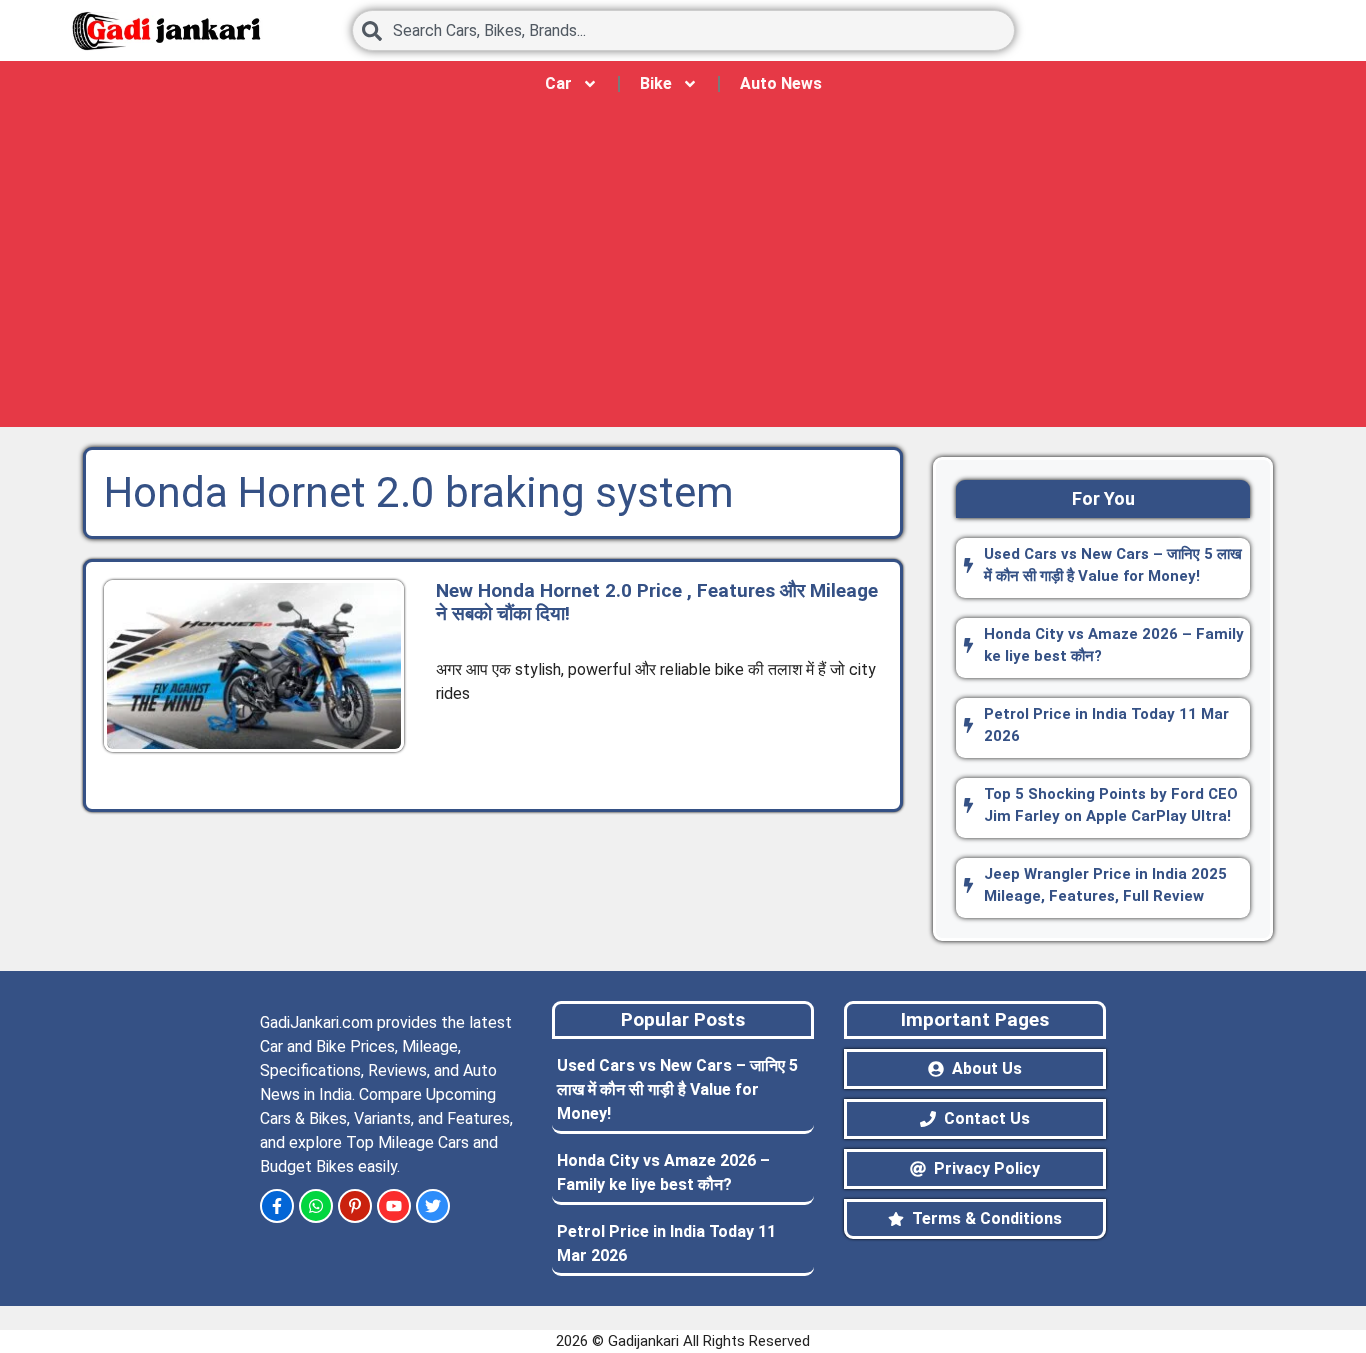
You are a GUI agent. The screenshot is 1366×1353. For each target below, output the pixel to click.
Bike (656, 83)
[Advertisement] (683, 277)
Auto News (781, 83)
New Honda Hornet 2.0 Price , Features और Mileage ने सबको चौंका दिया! (657, 602)
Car (558, 83)
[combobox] (683, 30)
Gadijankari (643, 1341)
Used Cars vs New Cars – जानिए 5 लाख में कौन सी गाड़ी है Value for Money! (677, 1089)
